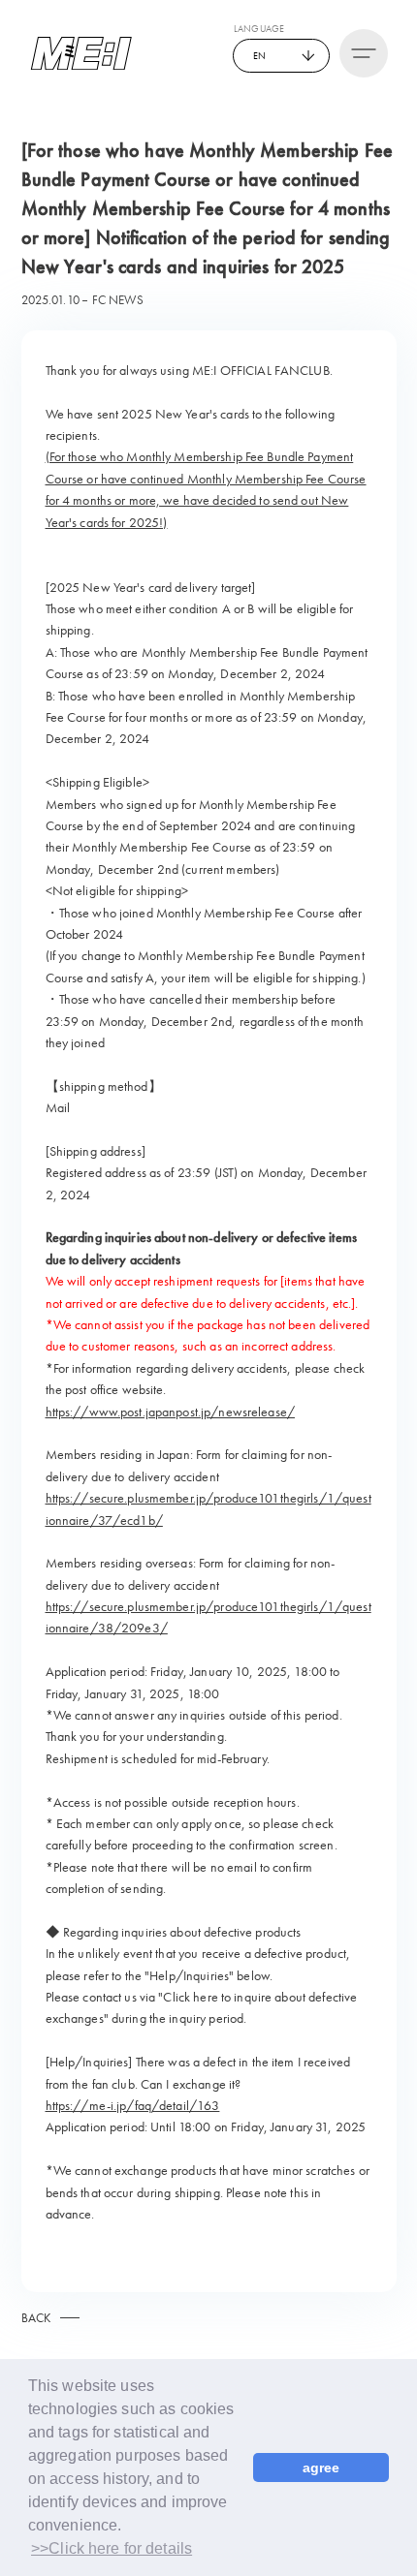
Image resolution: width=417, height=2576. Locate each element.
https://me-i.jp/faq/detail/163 (133, 2105)
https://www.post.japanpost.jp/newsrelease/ (170, 1412)
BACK (36, 2318)
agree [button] (321, 2467)
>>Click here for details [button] (112, 2548)
